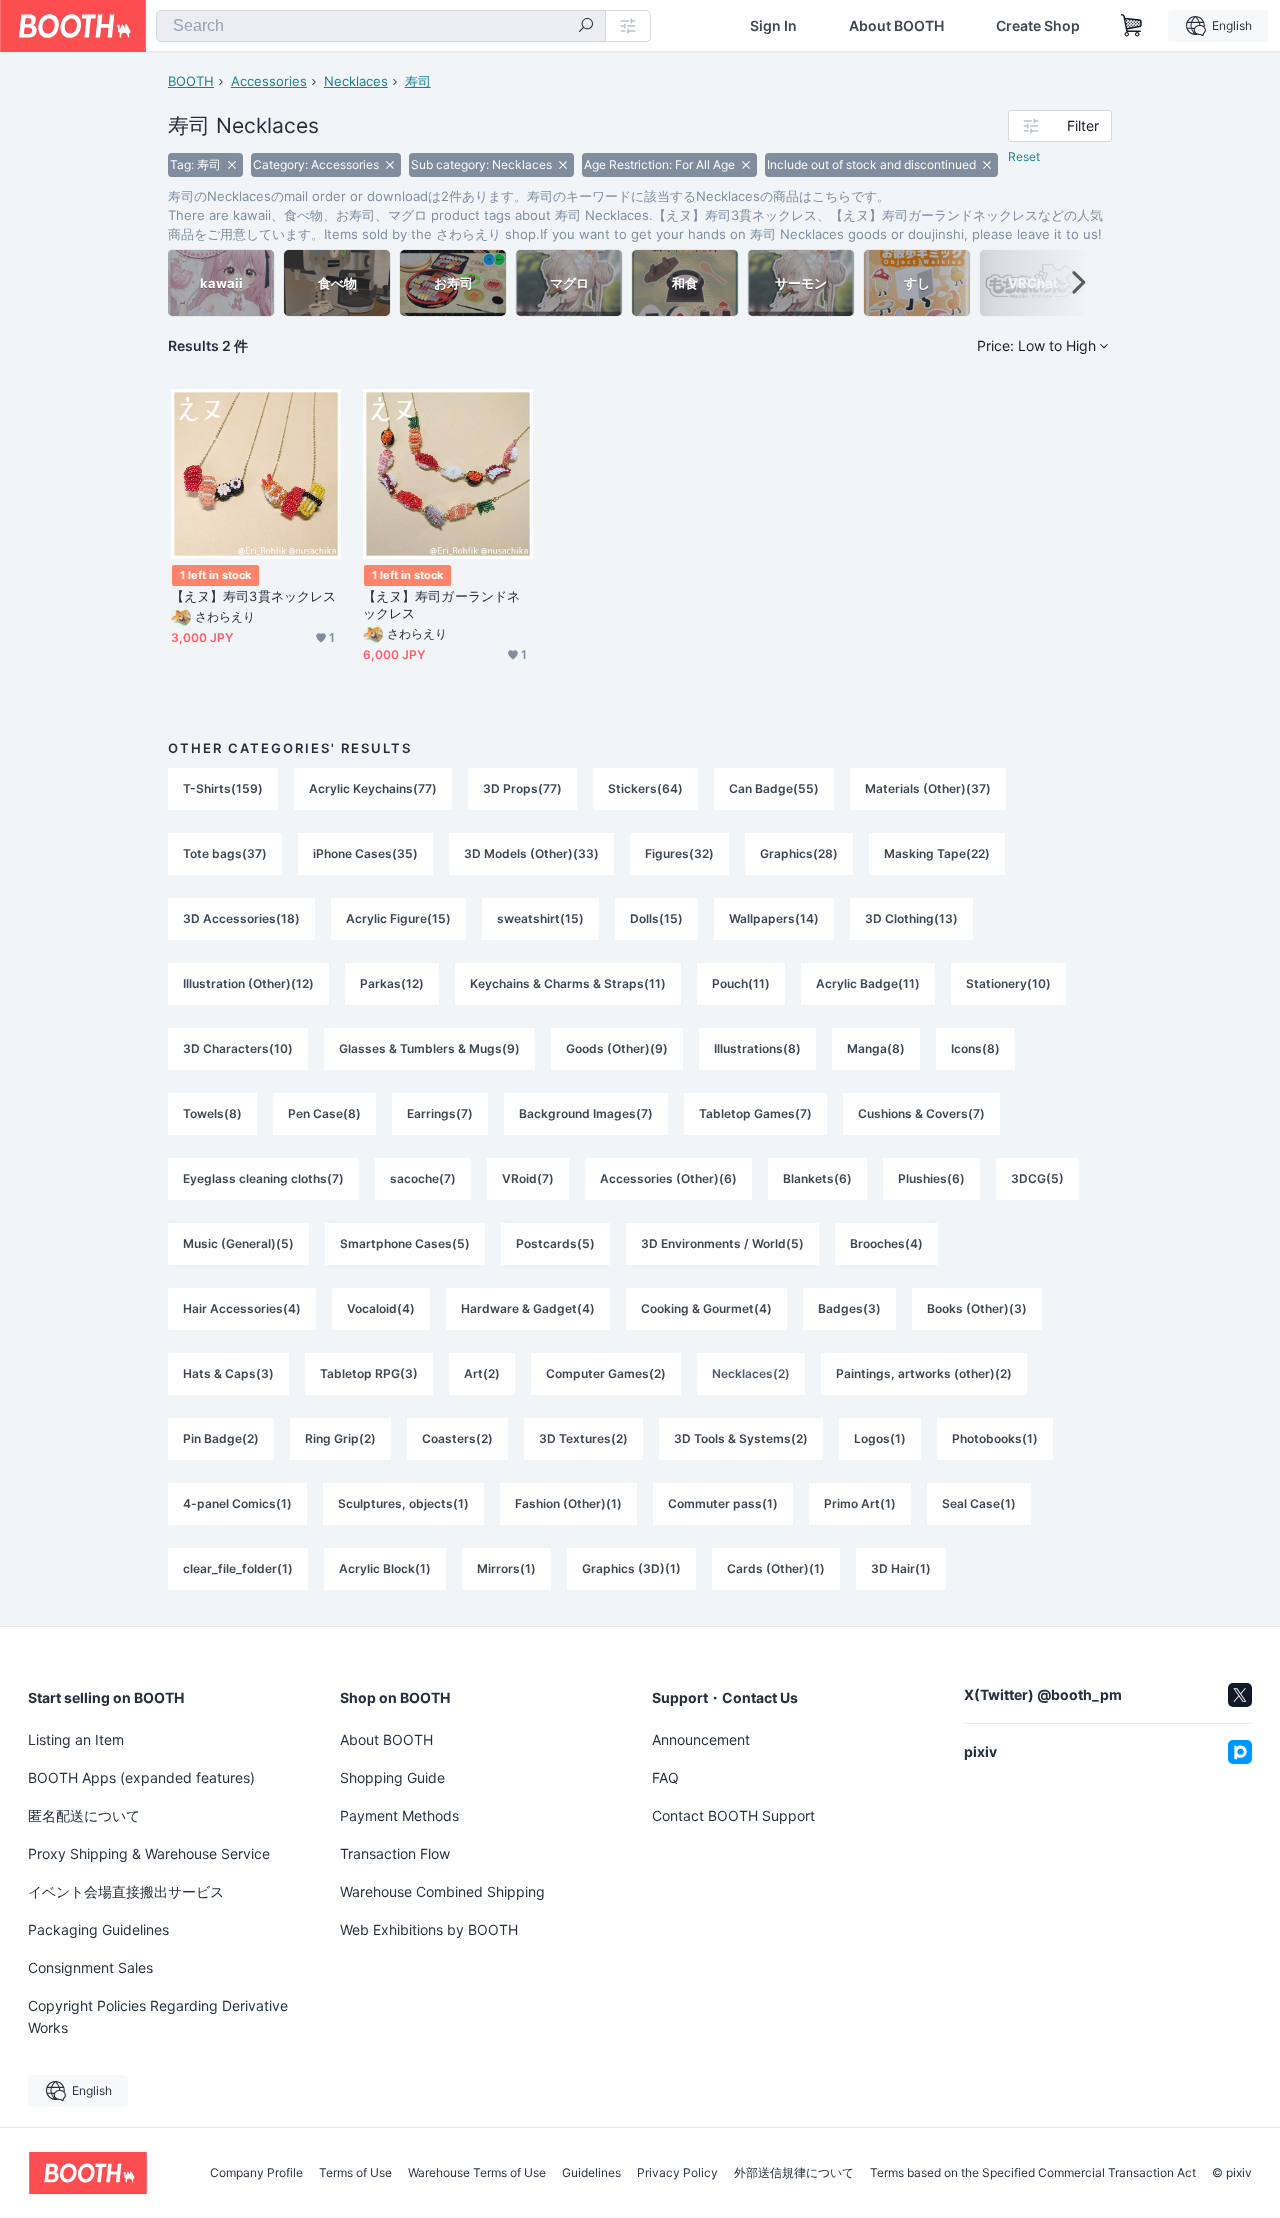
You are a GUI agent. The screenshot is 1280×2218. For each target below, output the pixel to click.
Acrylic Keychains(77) (373, 788)
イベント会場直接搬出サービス (126, 1891)
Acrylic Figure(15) (398, 918)
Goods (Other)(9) (617, 1048)
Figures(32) (679, 853)
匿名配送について (84, 1815)
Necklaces (356, 81)
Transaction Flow (395, 1853)
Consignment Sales (90, 1967)
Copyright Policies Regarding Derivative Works (158, 2016)
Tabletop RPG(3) (369, 1373)
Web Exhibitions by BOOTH (429, 1929)
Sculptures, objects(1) (403, 1503)
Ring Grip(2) (340, 1438)
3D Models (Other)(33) (531, 853)
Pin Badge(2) (221, 1438)
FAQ (665, 1777)
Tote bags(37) (225, 853)
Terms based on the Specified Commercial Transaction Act (1033, 2173)
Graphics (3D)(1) (631, 1568)
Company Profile (256, 2173)
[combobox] (381, 26)
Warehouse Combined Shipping (442, 1891)
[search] (586, 27)
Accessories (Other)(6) (668, 1178)
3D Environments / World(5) (722, 1243)
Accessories (269, 81)
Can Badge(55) (774, 788)
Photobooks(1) (995, 1438)
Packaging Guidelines (98, 1929)
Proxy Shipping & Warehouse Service (149, 1853)
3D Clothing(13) (911, 918)
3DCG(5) (1037, 1178)
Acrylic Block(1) (385, 1568)
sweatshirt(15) (540, 918)
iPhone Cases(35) (365, 853)
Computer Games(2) (606, 1373)
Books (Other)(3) (977, 1308)
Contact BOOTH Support (733, 1815)
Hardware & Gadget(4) (528, 1308)
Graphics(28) (799, 853)
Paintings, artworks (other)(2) (924, 1373)
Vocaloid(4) (381, 1308)
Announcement (701, 1739)
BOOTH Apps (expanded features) (141, 1777)
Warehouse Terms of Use (477, 2173)
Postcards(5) (555, 1243)
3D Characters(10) (238, 1048)
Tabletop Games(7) (755, 1113)
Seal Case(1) (979, 1503)
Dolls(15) (656, 918)
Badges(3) (849, 1308)
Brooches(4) (886, 1243)
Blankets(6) (817, 1178)
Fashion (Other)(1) (568, 1503)
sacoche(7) (423, 1178)
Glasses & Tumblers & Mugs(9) (429, 1048)
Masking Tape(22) (937, 853)
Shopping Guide (392, 1777)
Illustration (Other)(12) (248, 983)
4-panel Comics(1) (237, 1503)
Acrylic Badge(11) (868, 983)
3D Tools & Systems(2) (741, 1438)
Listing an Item (76, 1739)
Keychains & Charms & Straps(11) (568, 983)
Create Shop (1038, 26)
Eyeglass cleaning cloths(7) (263, 1178)
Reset (1024, 156)
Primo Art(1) (860, 1503)
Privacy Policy (677, 2173)
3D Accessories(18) (241, 918)
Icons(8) (975, 1048)
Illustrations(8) (757, 1048)
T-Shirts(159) (223, 788)
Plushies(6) (931, 1178)
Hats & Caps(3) (228, 1373)
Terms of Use (355, 2173)
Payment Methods (399, 1815)
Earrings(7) (440, 1113)
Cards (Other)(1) (776, 1568)
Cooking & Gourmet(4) (706, 1308)
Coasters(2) (457, 1438)
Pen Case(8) (324, 1113)
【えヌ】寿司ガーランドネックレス (441, 604)
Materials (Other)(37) (928, 788)
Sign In (773, 26)
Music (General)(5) (238, 1243)
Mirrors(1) (506, 1568)
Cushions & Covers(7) (921, 1113)
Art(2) (482, 1373)
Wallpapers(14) (774, 918)
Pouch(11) (741, 983)
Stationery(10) (1008, 983)
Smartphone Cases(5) (405, 1243)
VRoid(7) (528, 1178)
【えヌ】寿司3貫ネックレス (253, 596)
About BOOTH (896, 26)
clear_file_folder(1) (238, 1568)
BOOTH (191, 81)
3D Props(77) (522, 788)
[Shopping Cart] (1132, 26)
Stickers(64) (645, 788)
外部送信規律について (794, 2173)
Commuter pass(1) (723, 1503)
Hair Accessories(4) (242, 1308)
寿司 (418, 81)
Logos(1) (880, 1438)
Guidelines (591, 2173)
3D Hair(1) (901, 1568)
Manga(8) (876, 1048)
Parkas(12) (392, 983)
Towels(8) (212, 1113)
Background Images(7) (586, 1113)
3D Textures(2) (583, 1438)
